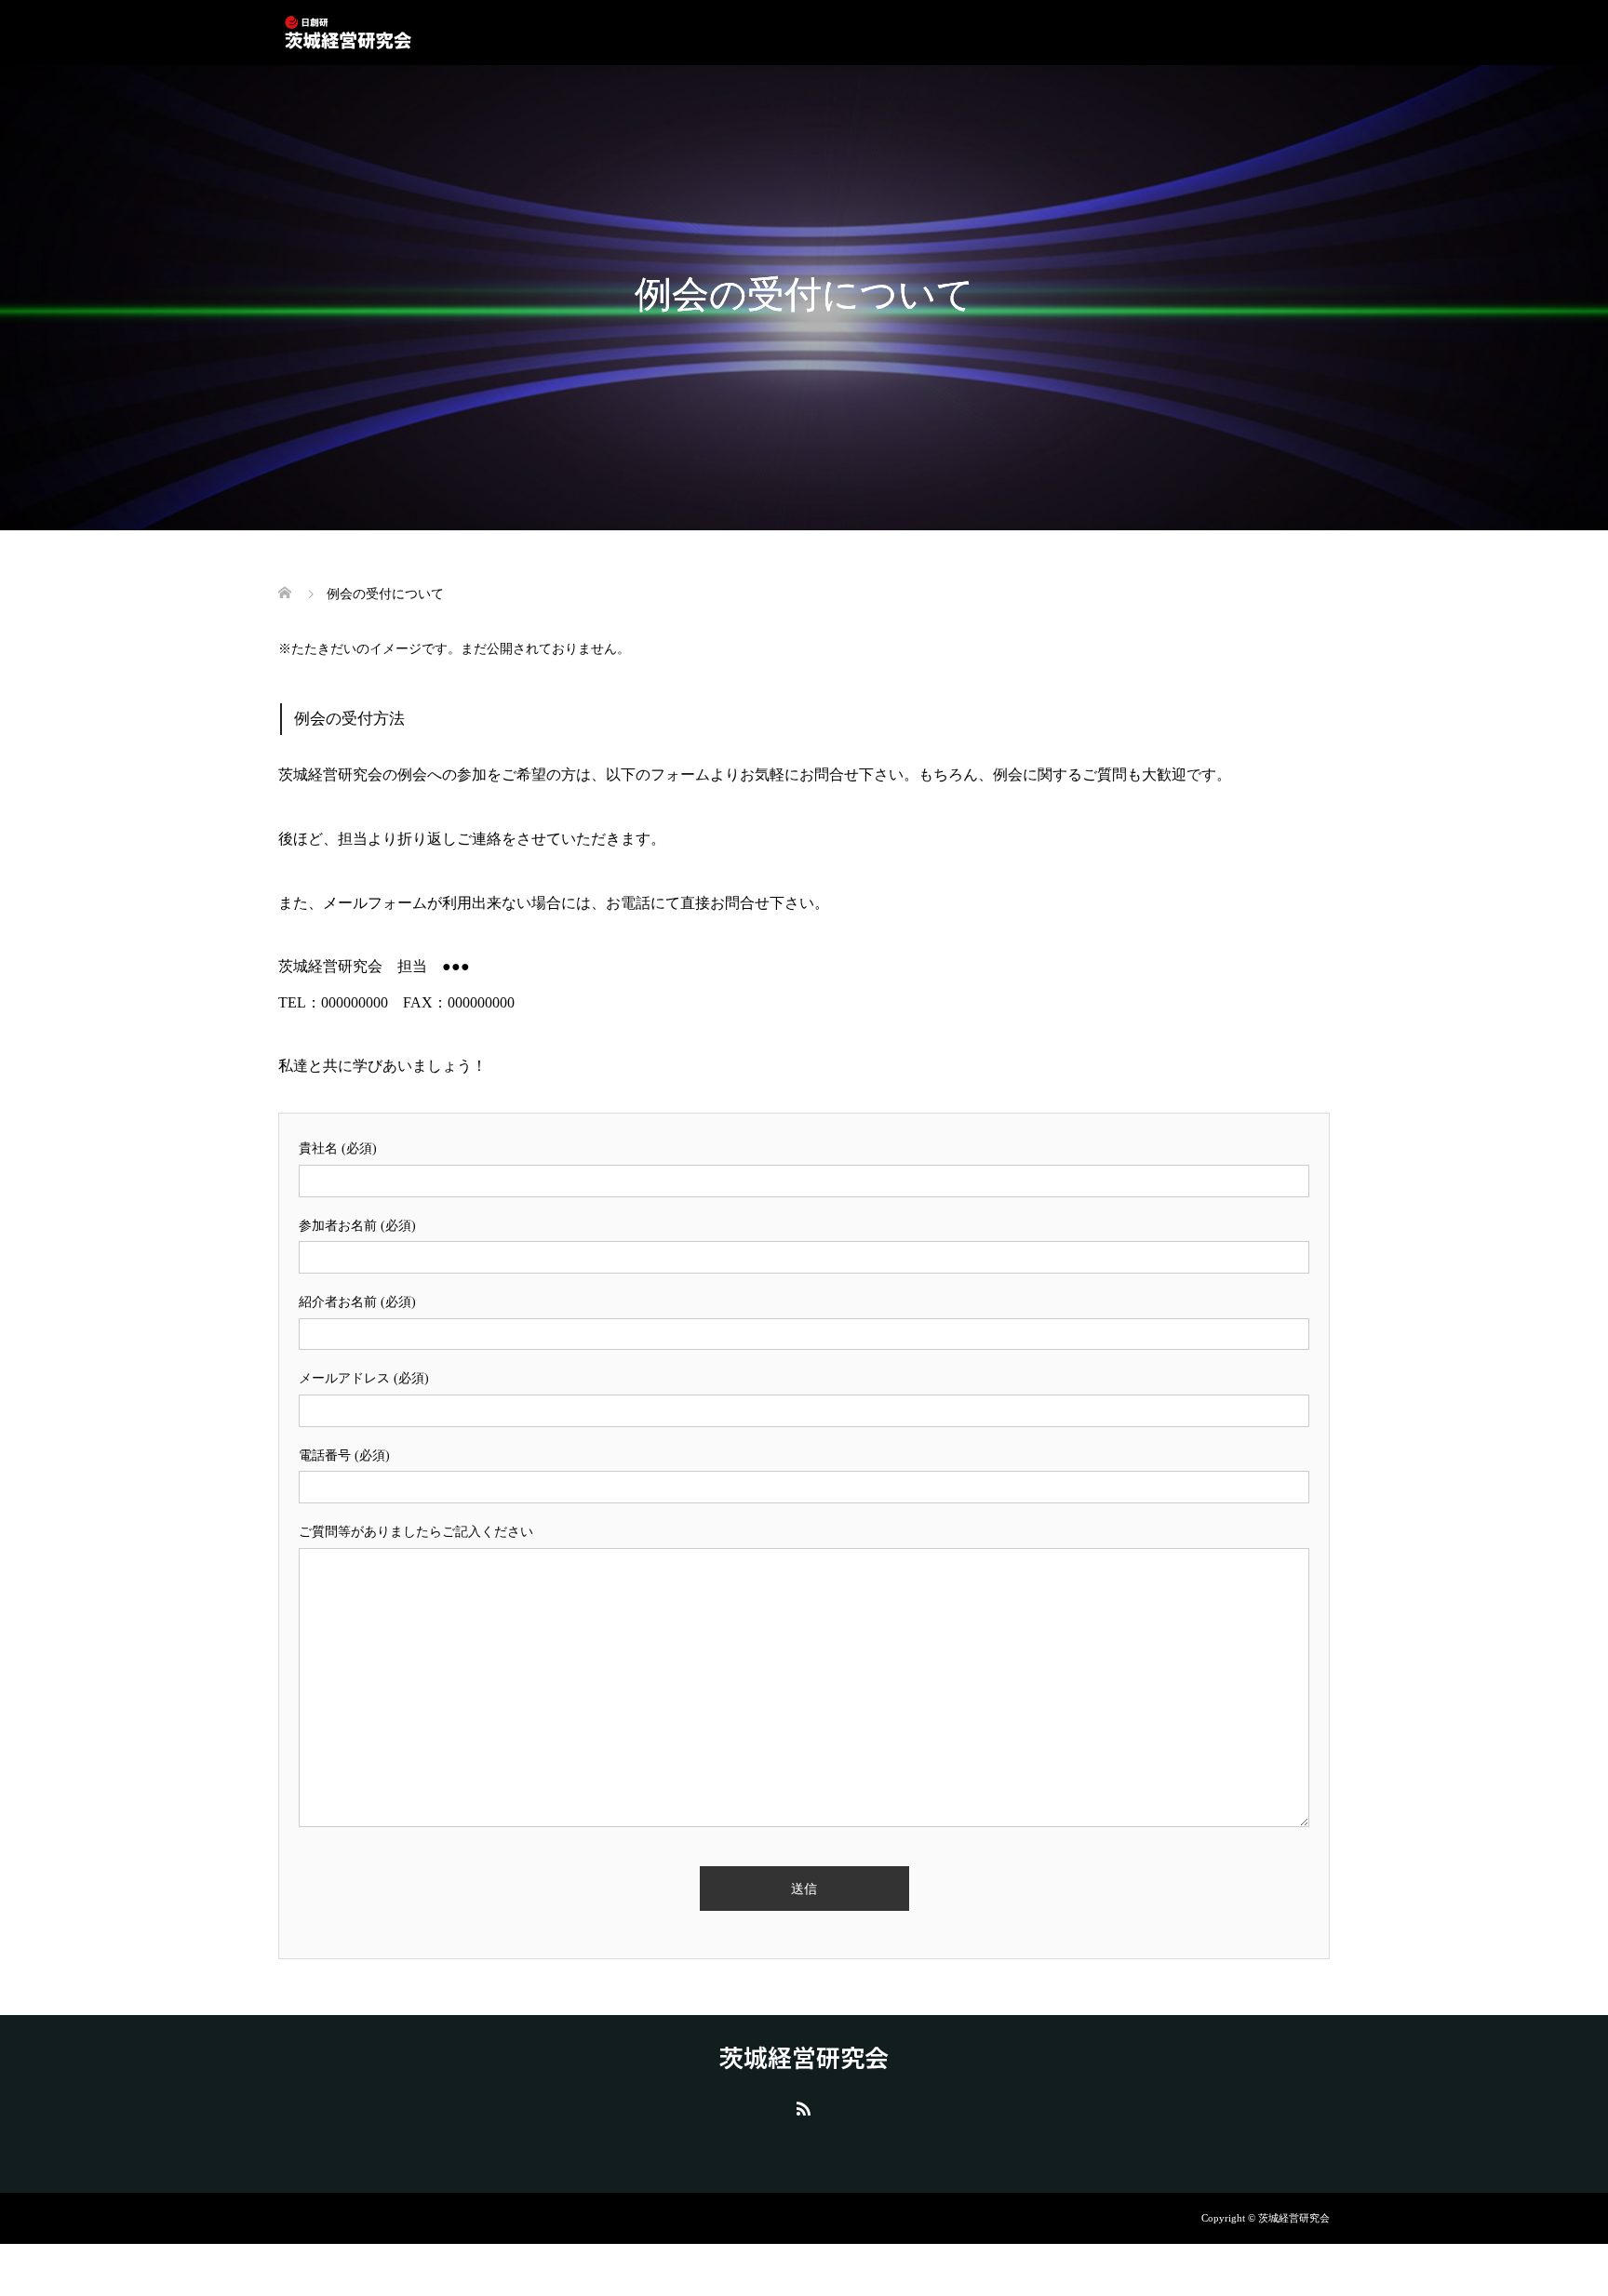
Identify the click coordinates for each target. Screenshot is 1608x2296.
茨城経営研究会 (804, 2057)
